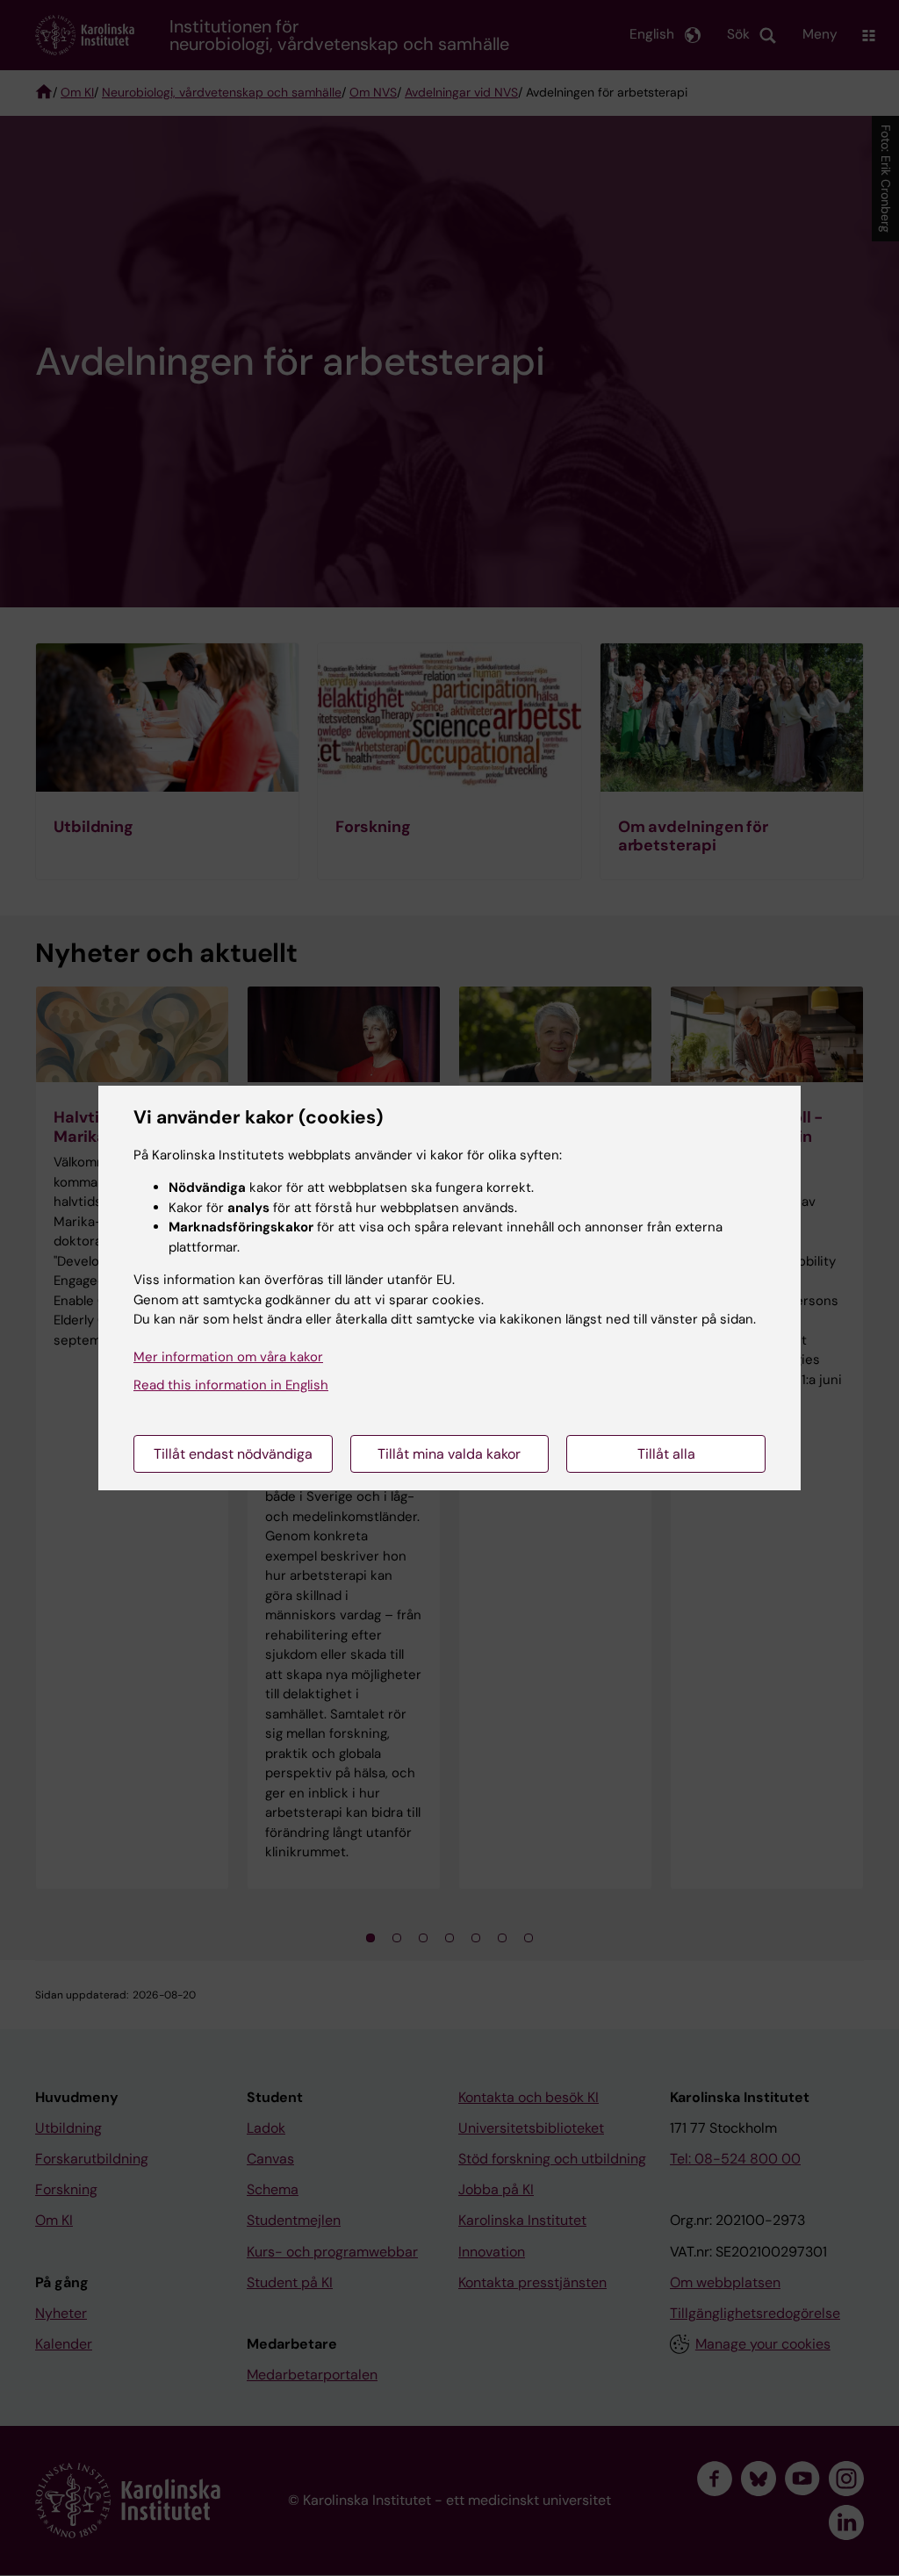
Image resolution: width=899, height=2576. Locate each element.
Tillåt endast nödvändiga (233, 1454)
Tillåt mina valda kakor (449, 1454)
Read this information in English (231, 1385)
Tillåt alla (666, 1454)
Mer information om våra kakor (228, 1357)
